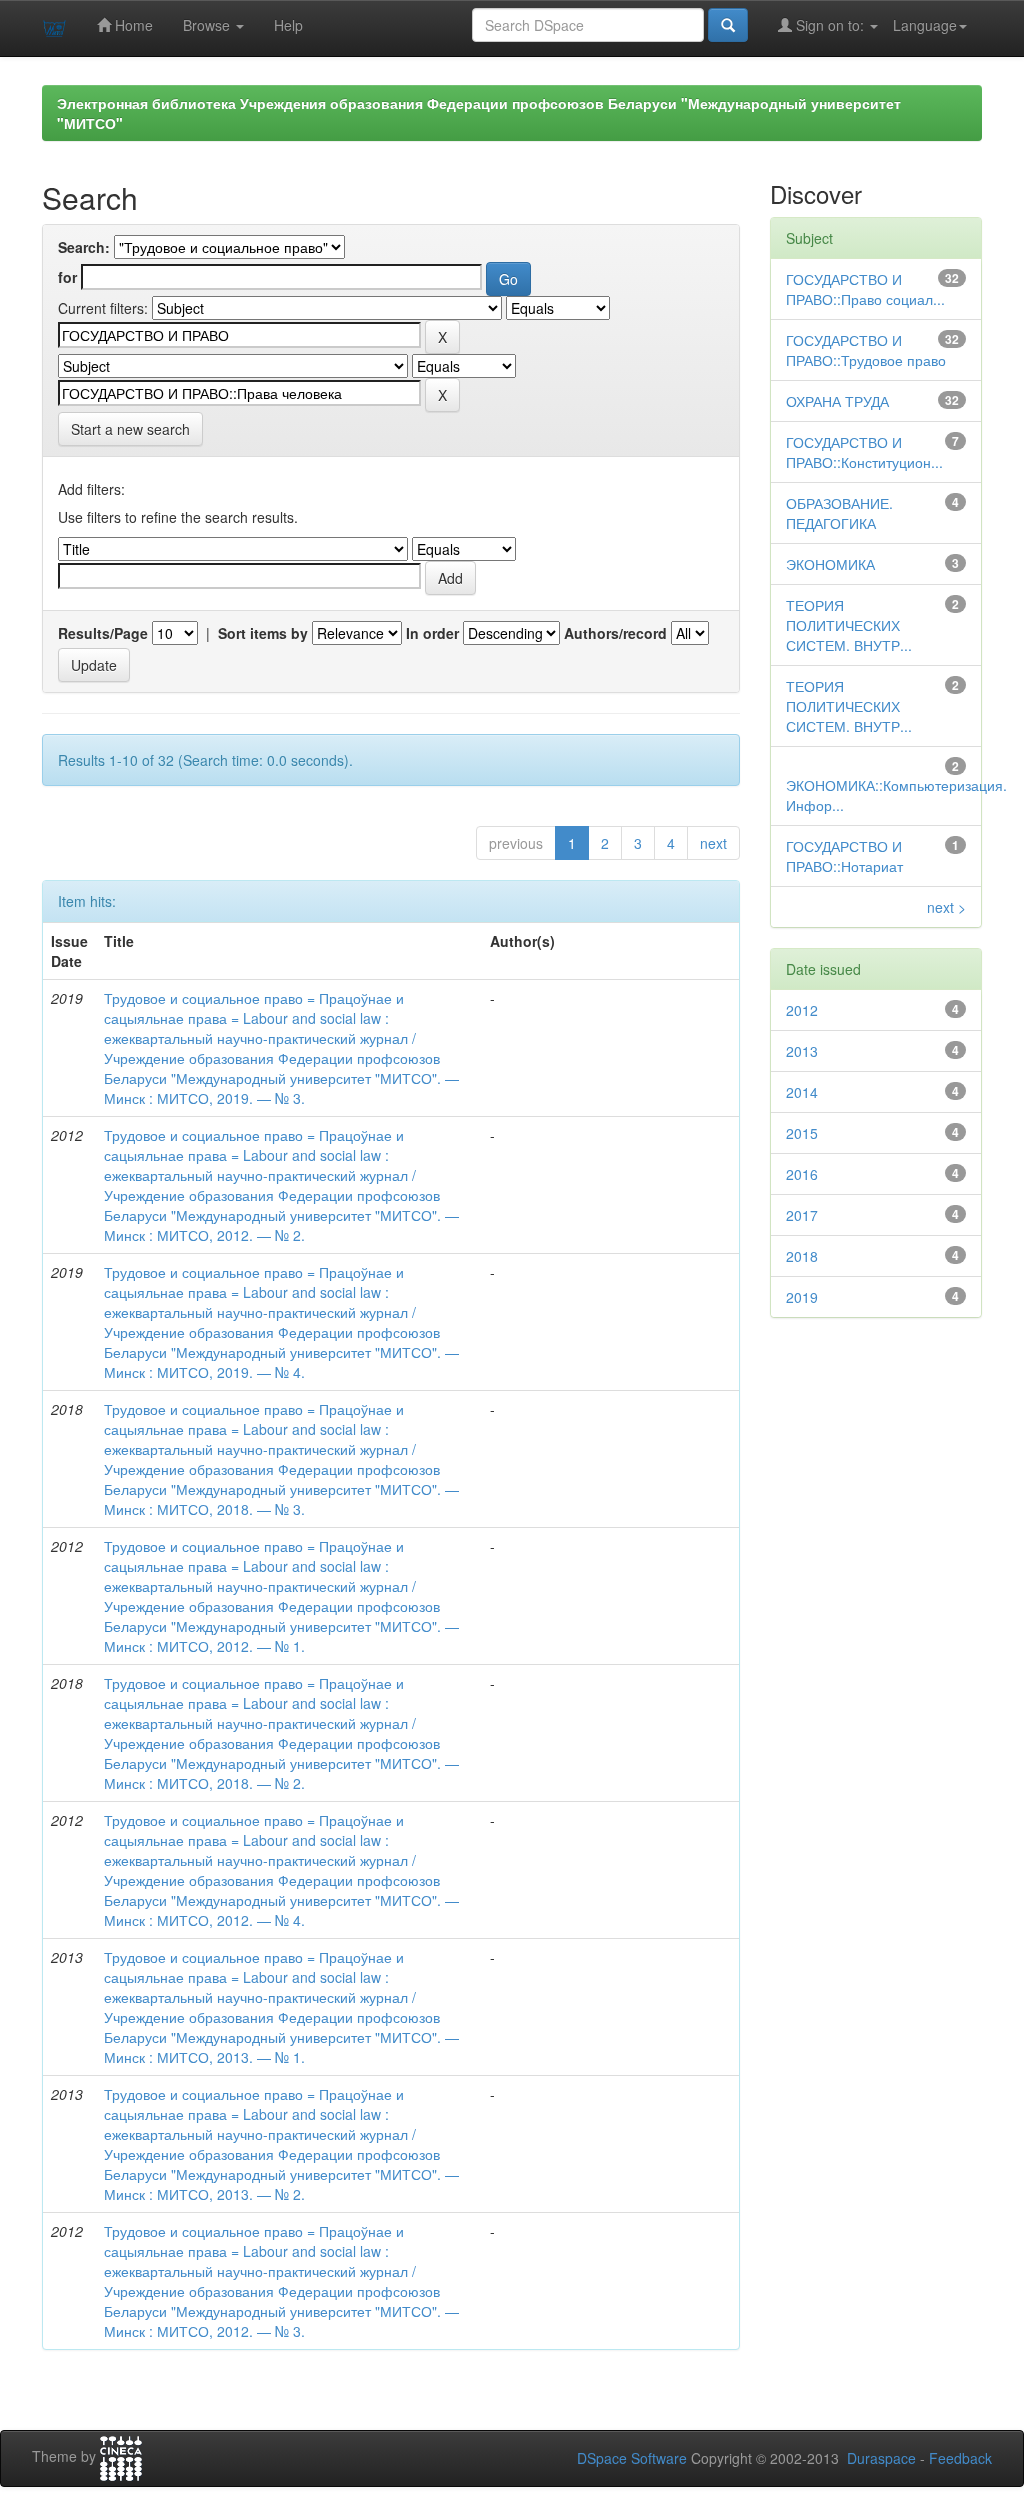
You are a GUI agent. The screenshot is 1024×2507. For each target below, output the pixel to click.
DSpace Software (632, 2458)
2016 (802, 1174)
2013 (802, 1051)
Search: (84, 247)
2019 (802, 1297)
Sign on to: (830, 25)
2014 (802, 1092)
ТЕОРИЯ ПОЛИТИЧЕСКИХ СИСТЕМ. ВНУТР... (849, 625)
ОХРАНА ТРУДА (837, 401)
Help (288, 25)
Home (132, 25)
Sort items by (263, 633)
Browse (208, 25)
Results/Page (103, 633)
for (67, 277)
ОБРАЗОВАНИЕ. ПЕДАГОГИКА (839, 513)
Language (925, 25)
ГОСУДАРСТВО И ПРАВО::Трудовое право (866, 350)
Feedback (960, 2458)
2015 (802, 1133)
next (713, 843)
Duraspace (881, 2458)
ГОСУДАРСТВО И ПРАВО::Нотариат (844, 856)
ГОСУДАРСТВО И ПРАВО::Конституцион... (864, 452)
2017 (802, 1215)
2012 (802, 1010)
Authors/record (615, 633)
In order (432, 633)
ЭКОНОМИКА (830, 564)
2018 (802, 1256)
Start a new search (130, 429)
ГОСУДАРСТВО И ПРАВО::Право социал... (865, 289)
